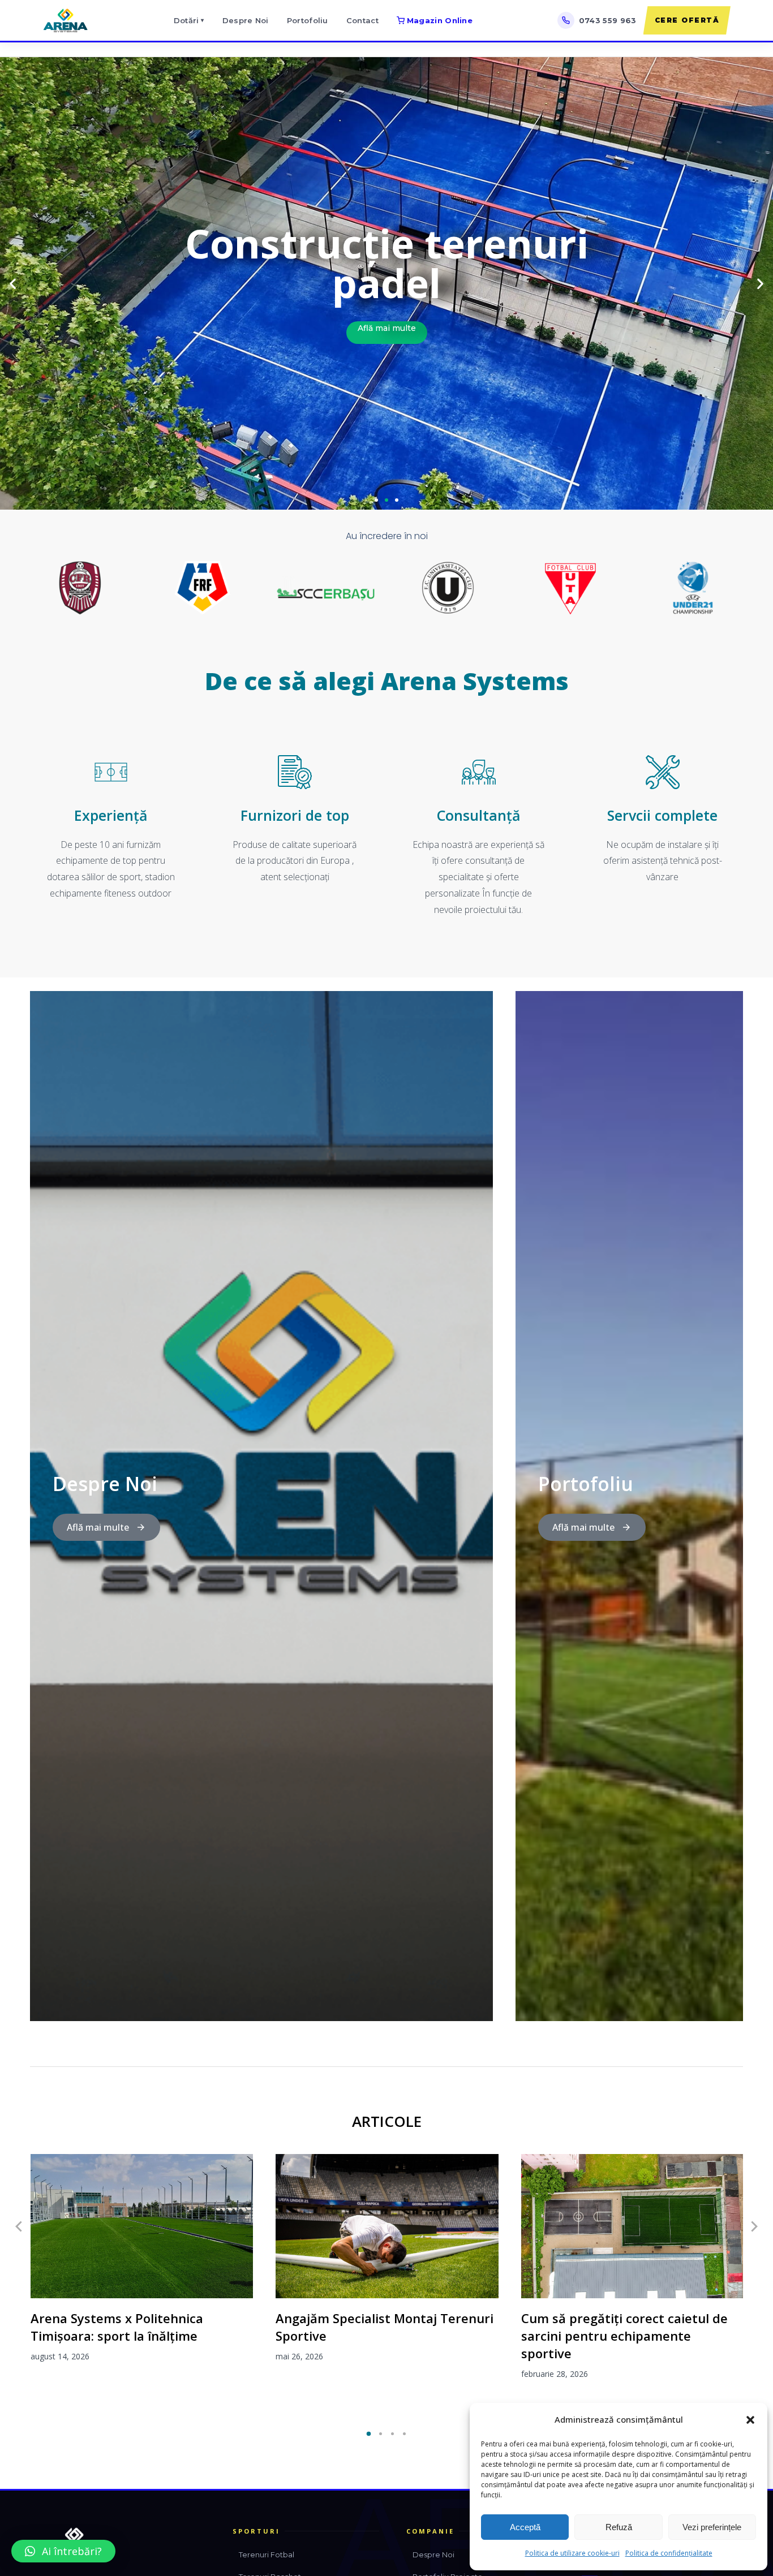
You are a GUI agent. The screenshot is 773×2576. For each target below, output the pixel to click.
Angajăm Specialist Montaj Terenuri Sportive (385, 2327)
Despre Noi (246, 20)
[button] (750, 2420)
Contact (362, 20)
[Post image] (142, 2226)
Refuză (619, 2527)
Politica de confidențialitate (669, 2553)
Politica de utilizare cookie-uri (572, 2553)
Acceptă (525, 2527)
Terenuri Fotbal (267, 2555)
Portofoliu (308, 20)
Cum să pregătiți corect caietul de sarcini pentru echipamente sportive (624, 2336)
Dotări (189, 20)
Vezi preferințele (712, 2527)
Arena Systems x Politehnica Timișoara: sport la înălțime (117, 2327)
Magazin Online (440, 20)
